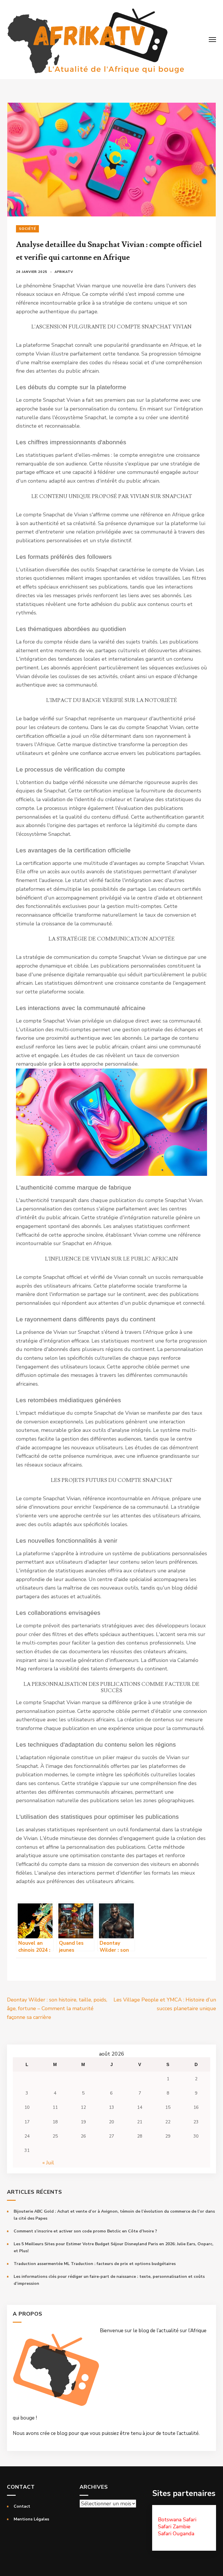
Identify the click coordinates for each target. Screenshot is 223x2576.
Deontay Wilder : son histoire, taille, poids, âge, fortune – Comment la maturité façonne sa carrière (57, 2008)
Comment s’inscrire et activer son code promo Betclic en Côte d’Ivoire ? (85, 2231)
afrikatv (64, 272)
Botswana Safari (177, 2520)
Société (27, 229)
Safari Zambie (174, 2527)
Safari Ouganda (176, 2534)
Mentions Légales (31, 2519)
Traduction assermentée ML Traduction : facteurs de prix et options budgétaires (95, 2264)
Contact (22, 2506)
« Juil (48, 2163)
